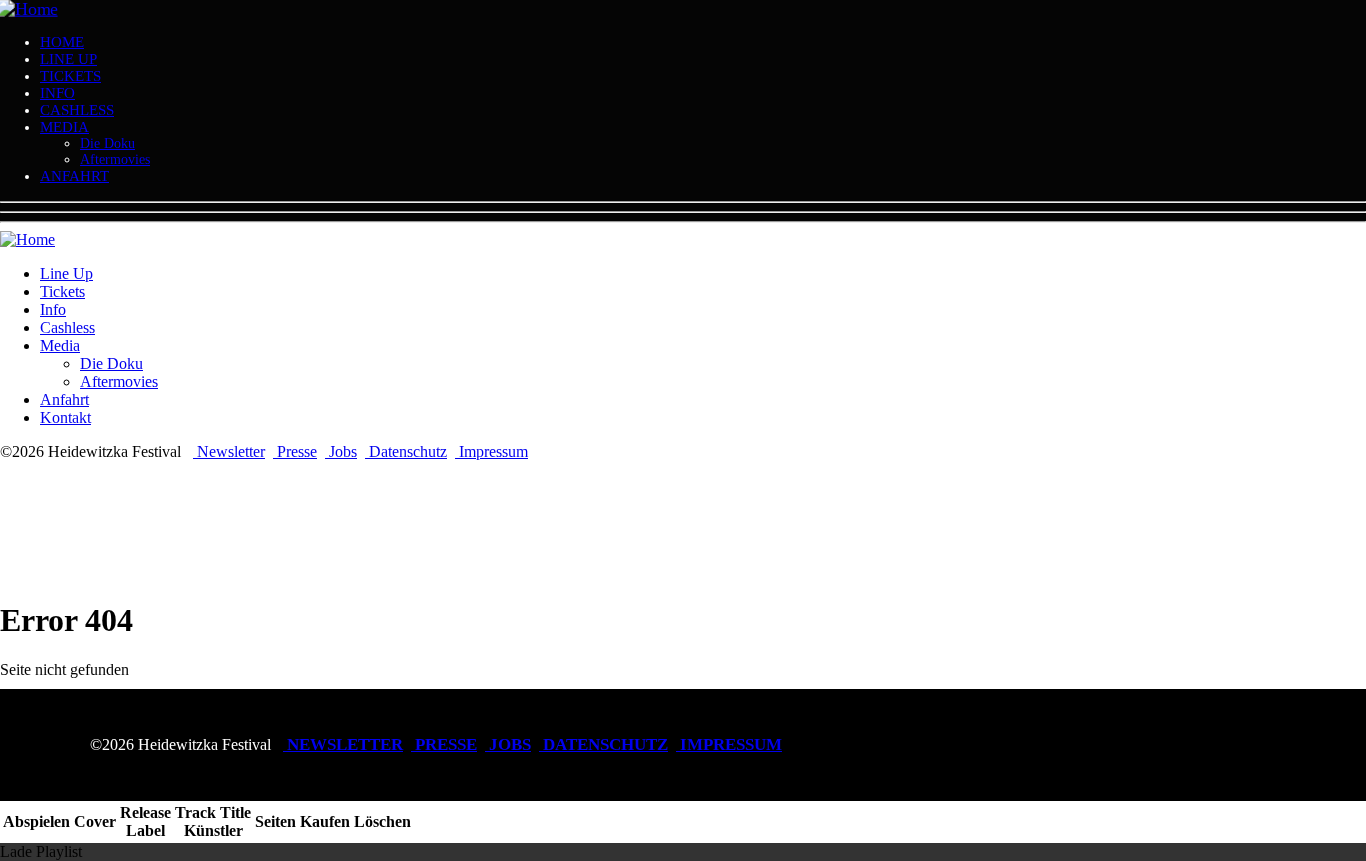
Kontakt (65, 417)
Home (62, 42)
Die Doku (107, 143)
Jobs (341, 451)
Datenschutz (406, 451)
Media (64, 127)
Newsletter (229, 451)
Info (57, 93)
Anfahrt (74, 176)
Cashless (77, 110)
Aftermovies (115, 159)
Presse (295, 451)
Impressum (491, 451)
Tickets (70, 76)
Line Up (68, 59)
